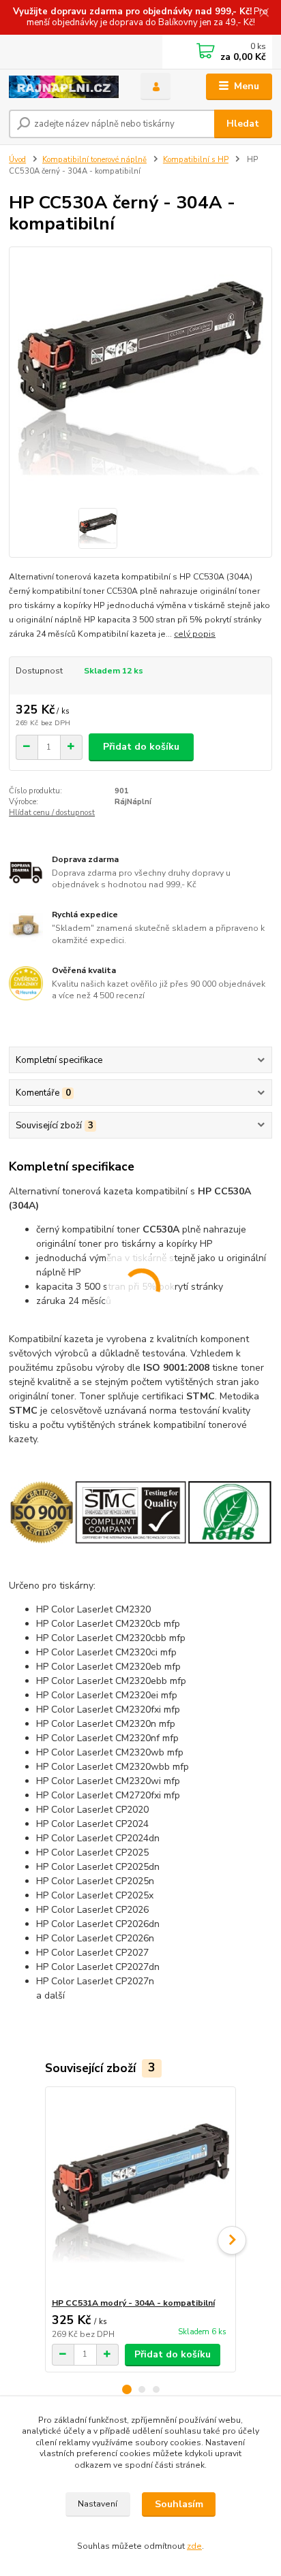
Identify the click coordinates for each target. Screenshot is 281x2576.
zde (194, 2546)
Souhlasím (179, 2504)
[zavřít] (264, 14)
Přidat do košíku (141, 747)
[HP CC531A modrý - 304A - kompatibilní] (141, 2192)
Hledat (243, 124)
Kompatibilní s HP (196, 160)
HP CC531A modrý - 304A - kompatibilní (133, 2303)
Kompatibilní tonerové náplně (94, 160)
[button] (127, 2389)
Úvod (17, 160)
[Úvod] (64, 87)
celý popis (195, 634)
